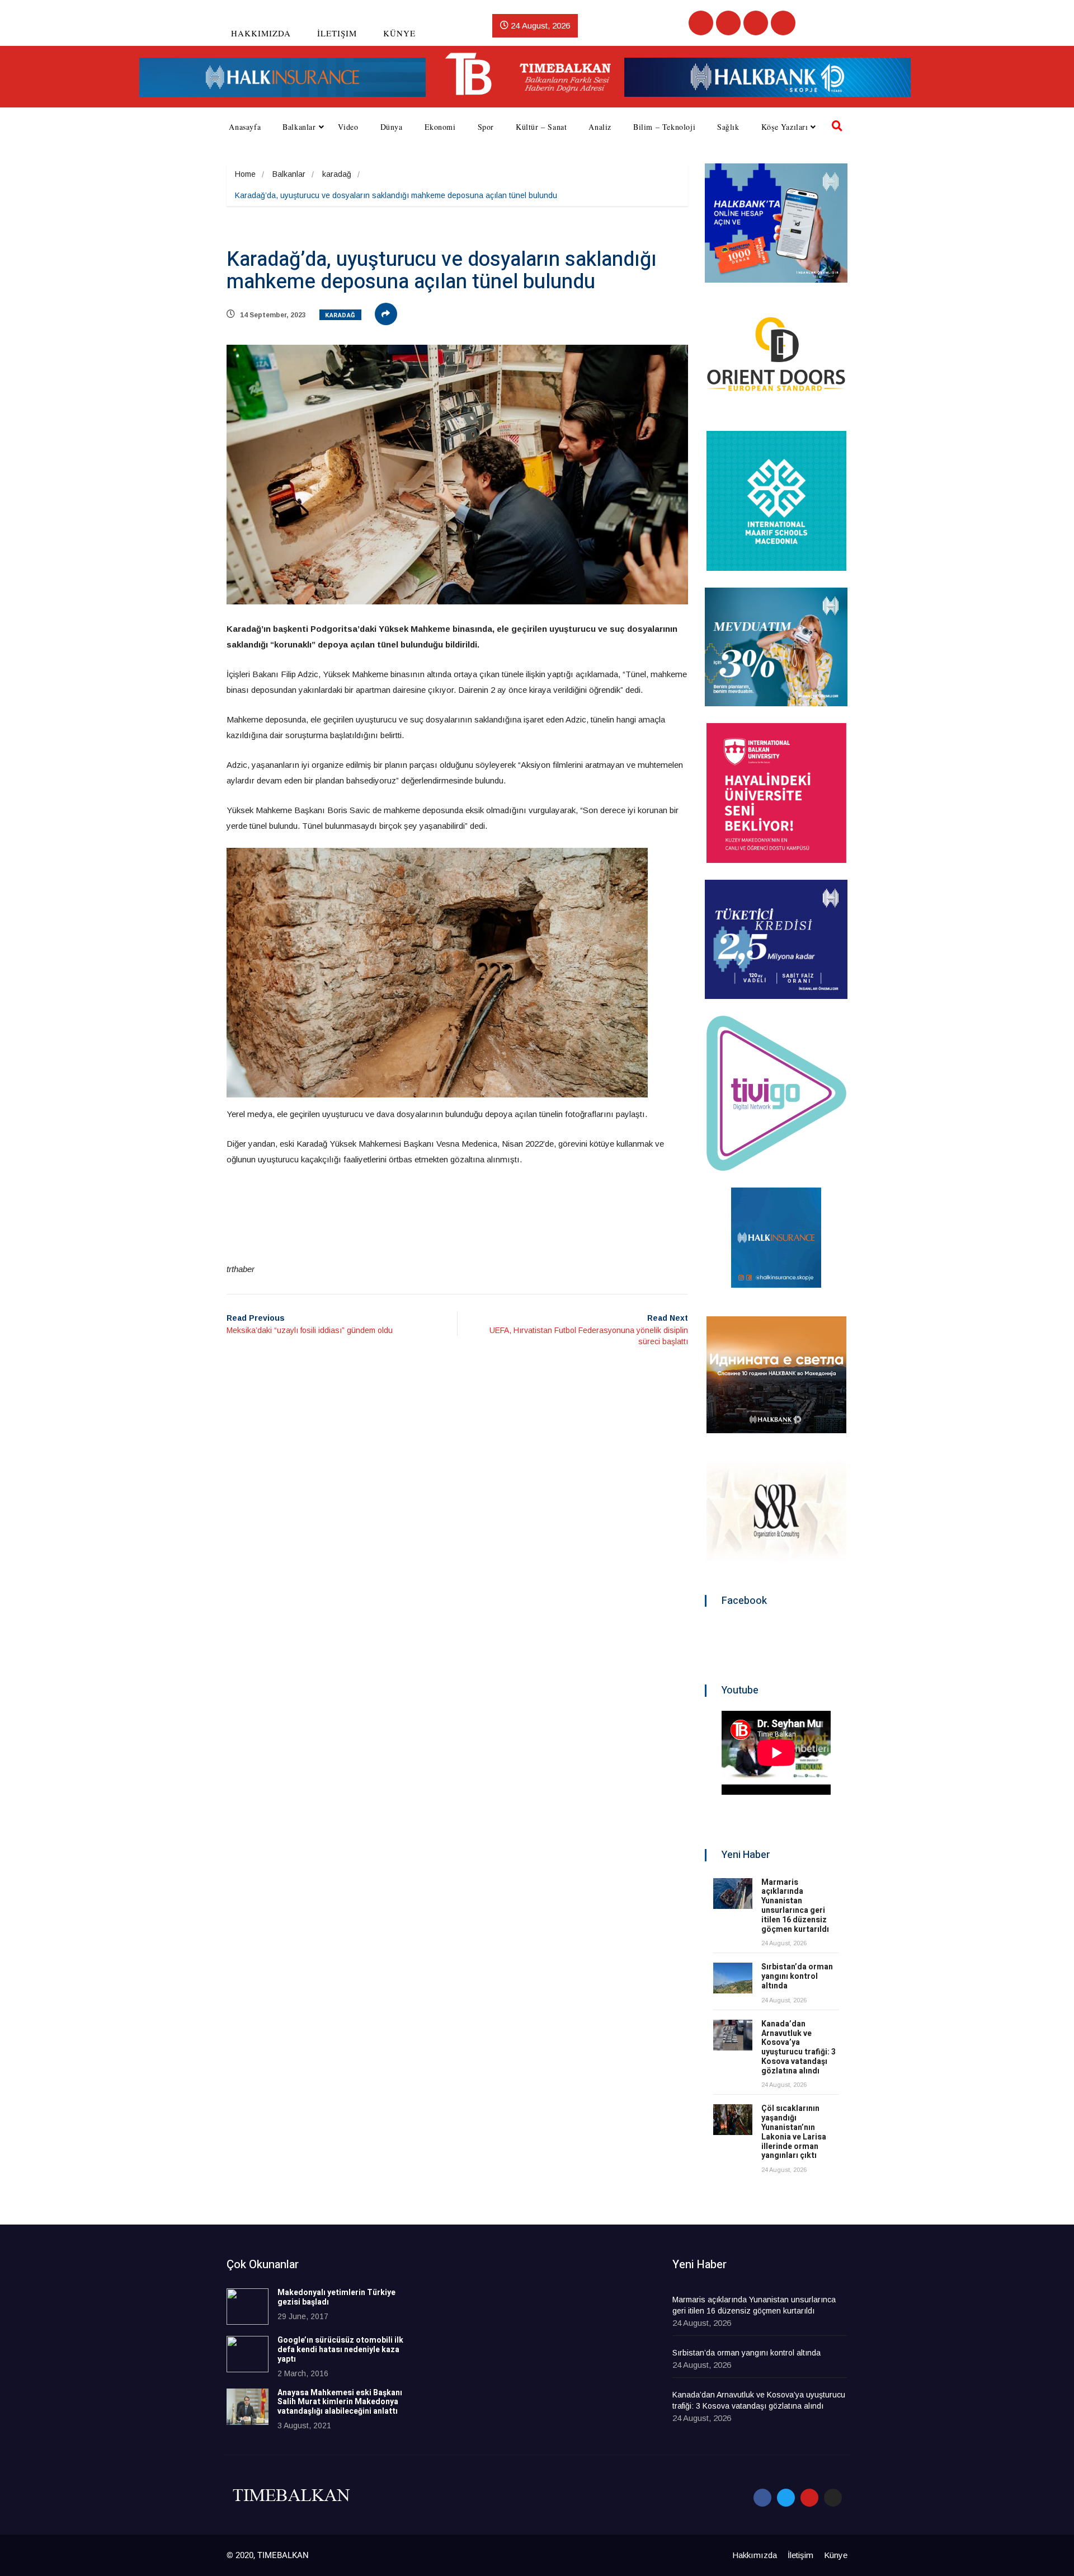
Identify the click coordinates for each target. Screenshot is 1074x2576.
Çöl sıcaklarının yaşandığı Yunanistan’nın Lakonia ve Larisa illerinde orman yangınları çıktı (794, 2132)
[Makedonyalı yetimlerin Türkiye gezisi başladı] (248, 2307)
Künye (399, 33)
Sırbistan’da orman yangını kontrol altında (797, 1976)
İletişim (337, 33)
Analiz (600, 127)
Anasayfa (245, 127)
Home (245, 174)
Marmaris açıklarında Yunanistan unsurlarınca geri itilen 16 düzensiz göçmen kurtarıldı (795, 1906)
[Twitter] (728, 23)
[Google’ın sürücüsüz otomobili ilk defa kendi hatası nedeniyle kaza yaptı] (248, 2354)
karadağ (337, 174)
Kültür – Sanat (541, 127)
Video (348, 127)
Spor (486, 127)
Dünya (392, 127)
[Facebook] (701, 23)
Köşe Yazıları (785, 127)
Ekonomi (440, 127)
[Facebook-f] (762, 2498)
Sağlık (728, 127)
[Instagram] (783, 23)
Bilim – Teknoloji (664, 127)
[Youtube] (756, 23)
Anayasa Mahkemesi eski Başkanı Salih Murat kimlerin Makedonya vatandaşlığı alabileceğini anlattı (340, 2402)
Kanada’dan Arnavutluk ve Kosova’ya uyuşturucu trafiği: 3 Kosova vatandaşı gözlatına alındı (799, 2047)
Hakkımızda (261, 33)
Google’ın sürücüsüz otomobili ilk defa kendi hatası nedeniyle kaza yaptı (340, 2350)
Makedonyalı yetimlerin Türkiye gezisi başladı (336, 2297)
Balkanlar (299, 127)
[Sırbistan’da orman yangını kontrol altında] (733, 1978)
